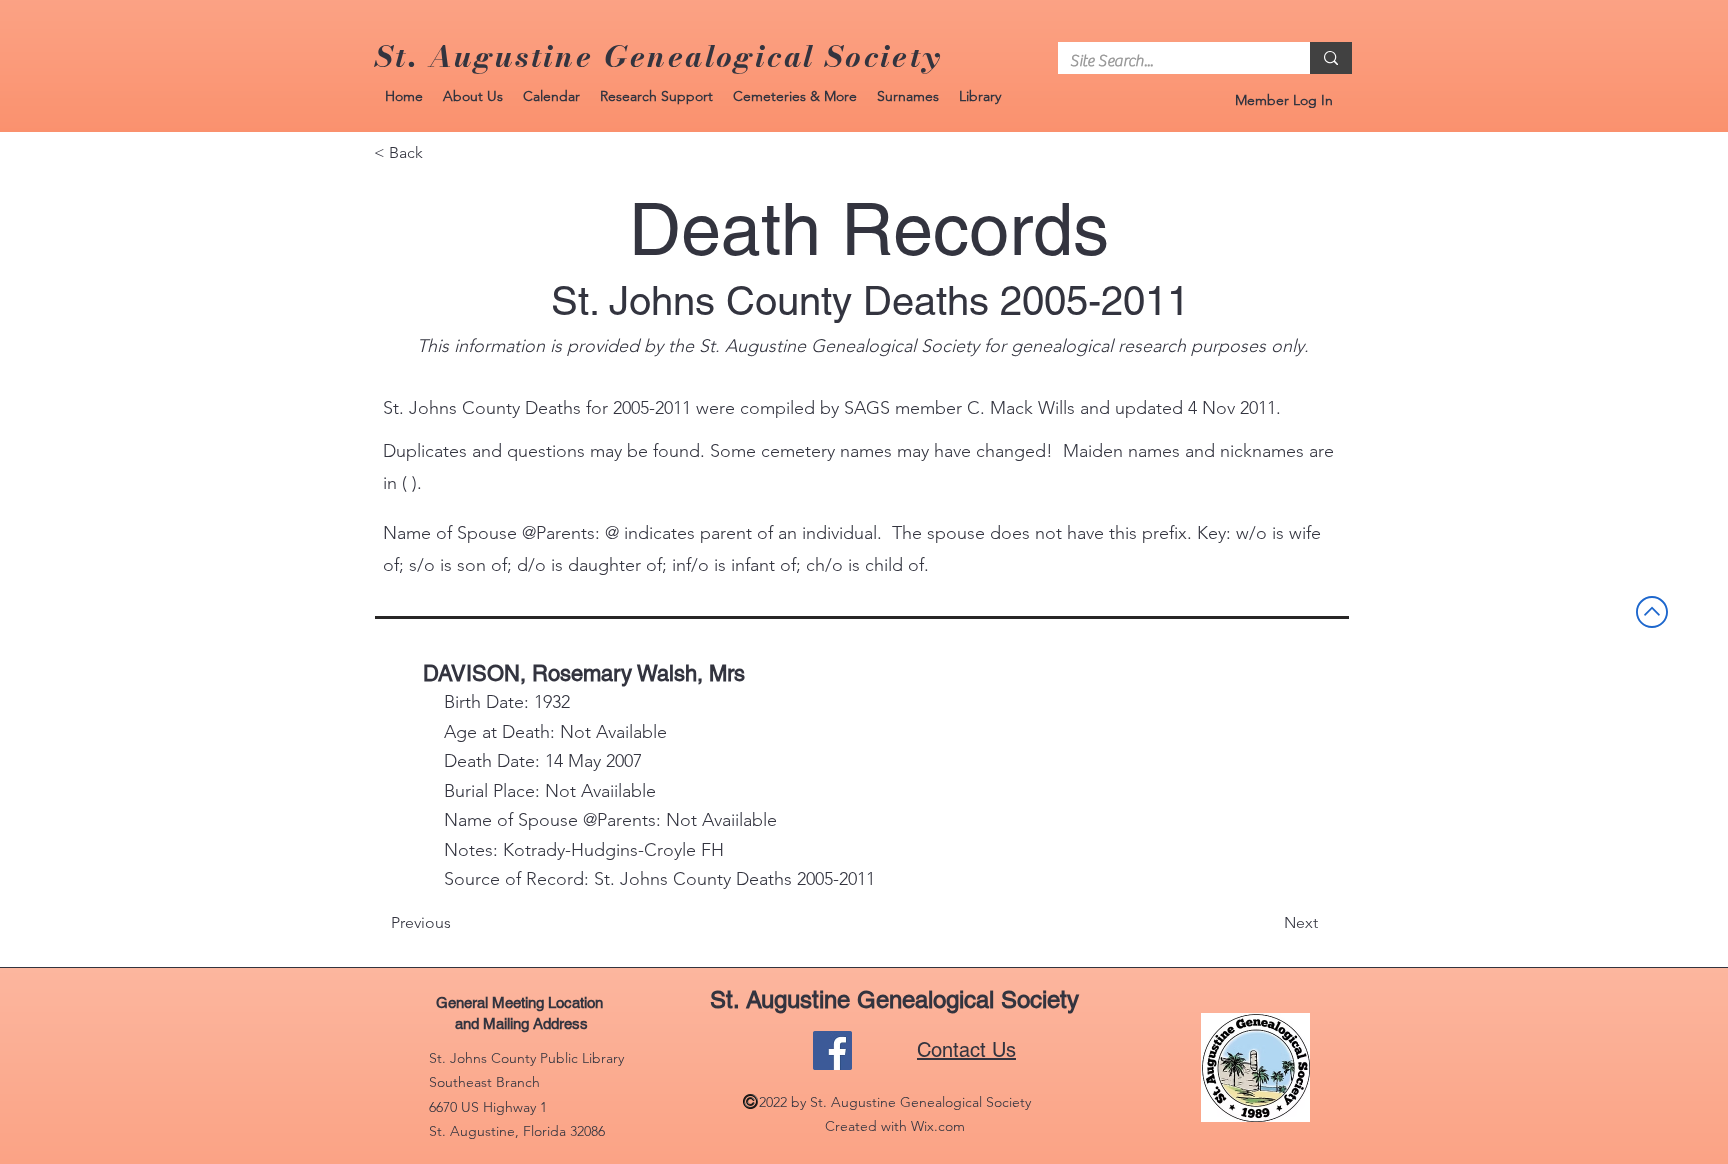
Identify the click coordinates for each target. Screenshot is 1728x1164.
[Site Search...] (1331, 58)
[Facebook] (832, 1050)
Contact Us (966, 1050)
